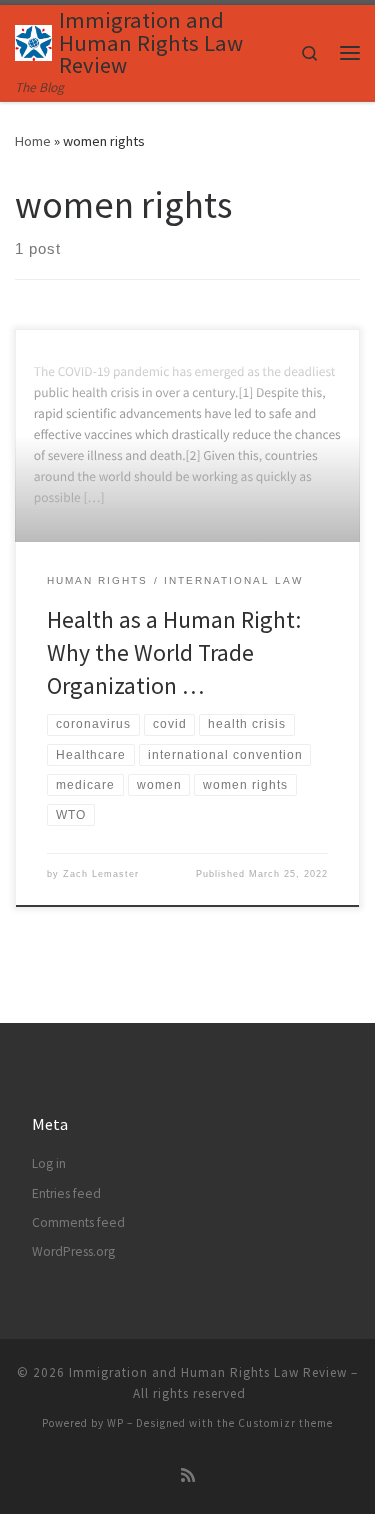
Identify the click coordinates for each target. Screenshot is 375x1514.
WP (115, 1423)
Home (33, 141)
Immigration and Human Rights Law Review (208, 1372)
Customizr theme (285, 1423)
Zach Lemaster (101, 874)
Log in (49, 1163)
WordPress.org (73, 1251)
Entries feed (66, 1193)
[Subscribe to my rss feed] (188, 1475)
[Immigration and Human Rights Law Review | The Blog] (33, 40)
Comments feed (78, 1222)
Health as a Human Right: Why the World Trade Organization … (174, 653)
